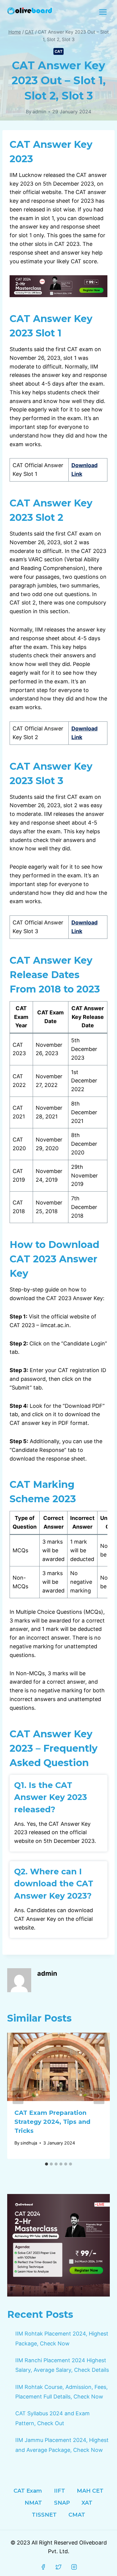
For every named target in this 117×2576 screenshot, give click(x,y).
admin (39, 112)
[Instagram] (74, 2567)
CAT (59, 51)
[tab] (46, 2164)
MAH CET (90, 2491)
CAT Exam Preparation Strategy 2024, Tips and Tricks (52, 2122)
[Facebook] (43, 2567)
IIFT (60, 2491)
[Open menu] (103, 12)
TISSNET (44, 2515)
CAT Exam (28, 2491)
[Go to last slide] (18, 2096)
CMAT (77, 2515)
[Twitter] (58, 2567)
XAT (87, 2503)
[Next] (99, 2096)
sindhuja (29, 2143)
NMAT (33, 2503)
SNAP (62, 2503)
